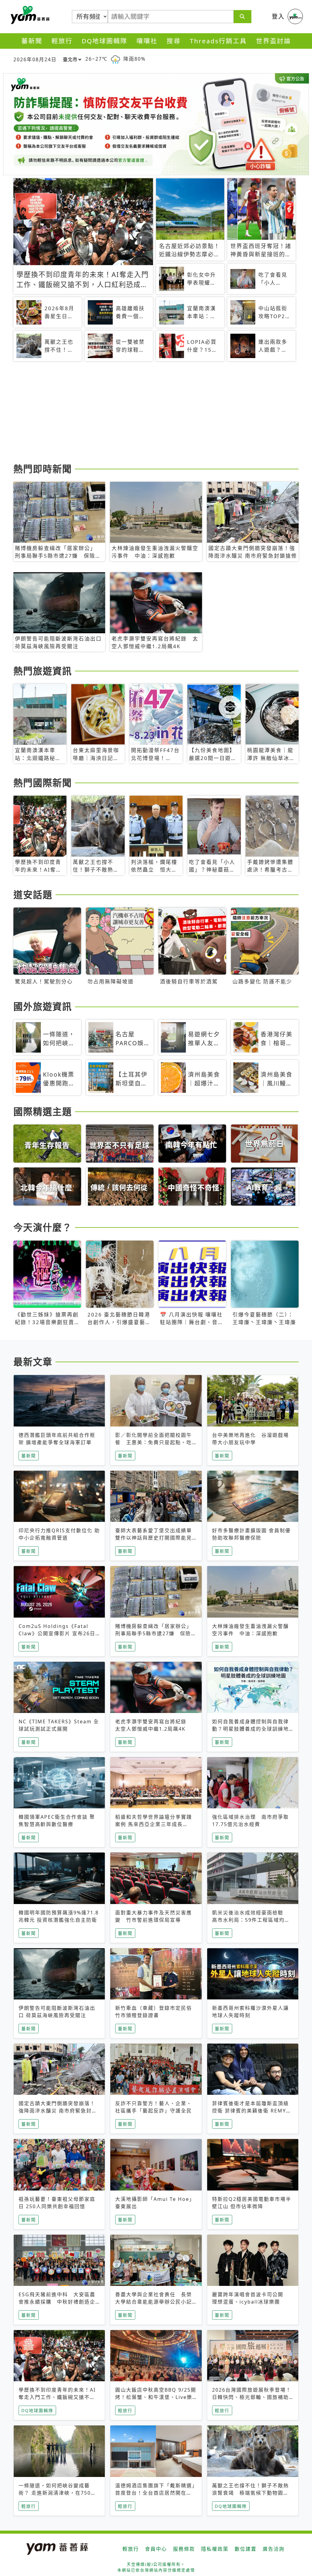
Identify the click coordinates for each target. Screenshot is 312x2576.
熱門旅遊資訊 (43, 671)
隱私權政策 (215, 2549)
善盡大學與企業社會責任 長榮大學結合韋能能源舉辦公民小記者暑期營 (154, 2302)
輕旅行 (62, 41)
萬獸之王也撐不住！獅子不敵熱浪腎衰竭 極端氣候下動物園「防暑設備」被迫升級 (250, 2493)
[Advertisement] (156, 413)
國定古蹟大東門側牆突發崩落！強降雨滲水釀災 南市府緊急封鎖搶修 (58, 2111)
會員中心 (156, 2549)
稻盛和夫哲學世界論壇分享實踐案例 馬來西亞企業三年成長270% (154, 1824)
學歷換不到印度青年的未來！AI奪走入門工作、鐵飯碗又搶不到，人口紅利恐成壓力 (57, 2397)
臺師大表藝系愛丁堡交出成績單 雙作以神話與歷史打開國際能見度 (156, 1538)
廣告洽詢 (274, 2549)
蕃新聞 (32, 41)
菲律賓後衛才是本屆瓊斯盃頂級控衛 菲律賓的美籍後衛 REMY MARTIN (250, 2111)
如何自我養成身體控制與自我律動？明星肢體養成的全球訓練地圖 (250, 1729)
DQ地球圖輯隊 (105, 41)
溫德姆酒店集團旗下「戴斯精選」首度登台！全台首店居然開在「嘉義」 (155, 2493)
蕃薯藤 (29, 15)
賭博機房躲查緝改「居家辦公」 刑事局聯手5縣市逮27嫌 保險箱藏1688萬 (156, 1633)
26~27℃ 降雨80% (115, 59)
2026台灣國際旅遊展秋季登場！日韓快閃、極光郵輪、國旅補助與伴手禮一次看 (252, 2397)
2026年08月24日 (35, 59)
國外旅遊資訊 (43, 1006)
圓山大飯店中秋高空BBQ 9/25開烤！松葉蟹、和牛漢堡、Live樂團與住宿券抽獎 (156, 2397)
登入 (278, 16)
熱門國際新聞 (43, 783)
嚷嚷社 (147, 41)
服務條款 (184, 2549)
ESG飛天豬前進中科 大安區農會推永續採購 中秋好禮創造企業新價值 (57, 2302)
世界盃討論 (273, 41)
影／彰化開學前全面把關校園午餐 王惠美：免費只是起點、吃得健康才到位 (154, 1442)
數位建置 (246, 2549)
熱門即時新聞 (43, 469)
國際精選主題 (43, 1111)
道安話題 (33, 894)
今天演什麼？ (43, 1227)
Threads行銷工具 (218, 41)
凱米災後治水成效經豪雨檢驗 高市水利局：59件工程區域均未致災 (251, 1920)
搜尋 (174, 41)
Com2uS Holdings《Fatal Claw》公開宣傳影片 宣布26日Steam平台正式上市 (57, 1633)
